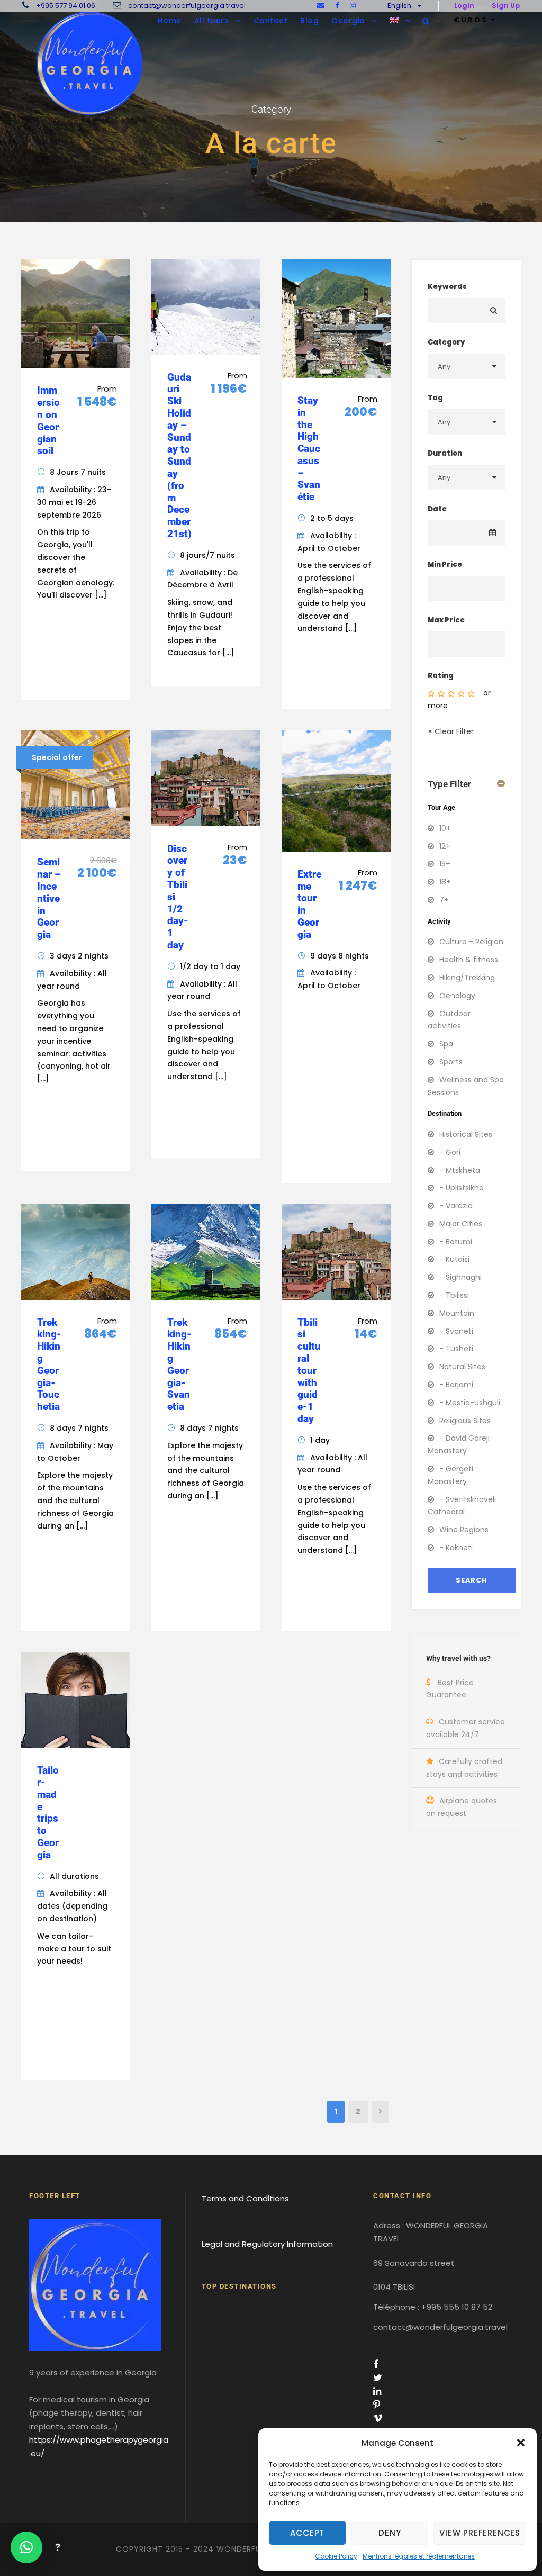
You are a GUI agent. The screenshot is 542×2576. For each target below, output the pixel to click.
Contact (271, 21)
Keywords (447, 287)
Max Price (446, 620)
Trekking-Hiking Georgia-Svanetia (179, 1365)
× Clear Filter (451, 731)
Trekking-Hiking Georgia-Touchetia (49, 1365)
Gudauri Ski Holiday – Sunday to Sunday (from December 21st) (179, 455)
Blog (309, 21)
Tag (435, 398)
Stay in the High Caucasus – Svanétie (309, 449)
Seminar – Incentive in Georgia (49, 898)
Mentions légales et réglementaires (419, 2556)
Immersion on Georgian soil (48, 421)
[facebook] (337, 6)
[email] (320, 6)
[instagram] (353, 6)
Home (170, 21)
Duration (445, 453)
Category (446, 342)
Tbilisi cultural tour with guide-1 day (309, 1371)
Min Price (445, 564)
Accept (307, 2533)
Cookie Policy (336, 2556)
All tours (212, 21)
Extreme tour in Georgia (309, 904)
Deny (390, 2533)
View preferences (480, 2533)
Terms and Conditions (245, 2198)
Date (437, 509)
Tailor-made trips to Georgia (48, 1813)
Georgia (348, 21)
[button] (521, 2443)
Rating (441, 676)
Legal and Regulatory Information (267, 2243)
